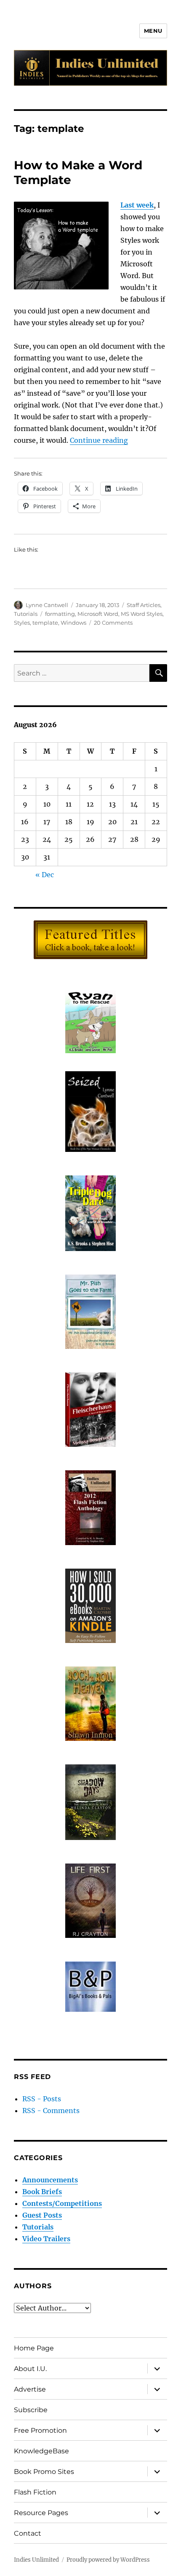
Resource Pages (41, 2513)
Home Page (34, 2348)
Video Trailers (46, 2239)
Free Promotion (40, 2430)
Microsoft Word (98, 614)
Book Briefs (42, 2192)
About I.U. (30, 2369)
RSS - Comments (51, 2111)
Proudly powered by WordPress (108, 2560)
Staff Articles (144, 605)
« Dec (45, 875)
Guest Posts (42, 2215)
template (45, 623)
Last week (137, 205)
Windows (73, 623)
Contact (28, 2533)
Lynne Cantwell (47, 605)
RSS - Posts (42, 2099)
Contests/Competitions (62, 2203)
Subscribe (31, 2410)
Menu (153, 31)
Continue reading (99, 440)
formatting (60, 614)
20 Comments (113, 623)
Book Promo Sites (44, 2472)
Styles (22, 623)
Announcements (50, 2180)
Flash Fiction (35, 2492)
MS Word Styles (142, 614)
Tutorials (26, 614)
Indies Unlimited (36, 2560)
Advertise (30, 2389)
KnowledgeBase (41, 2451)
